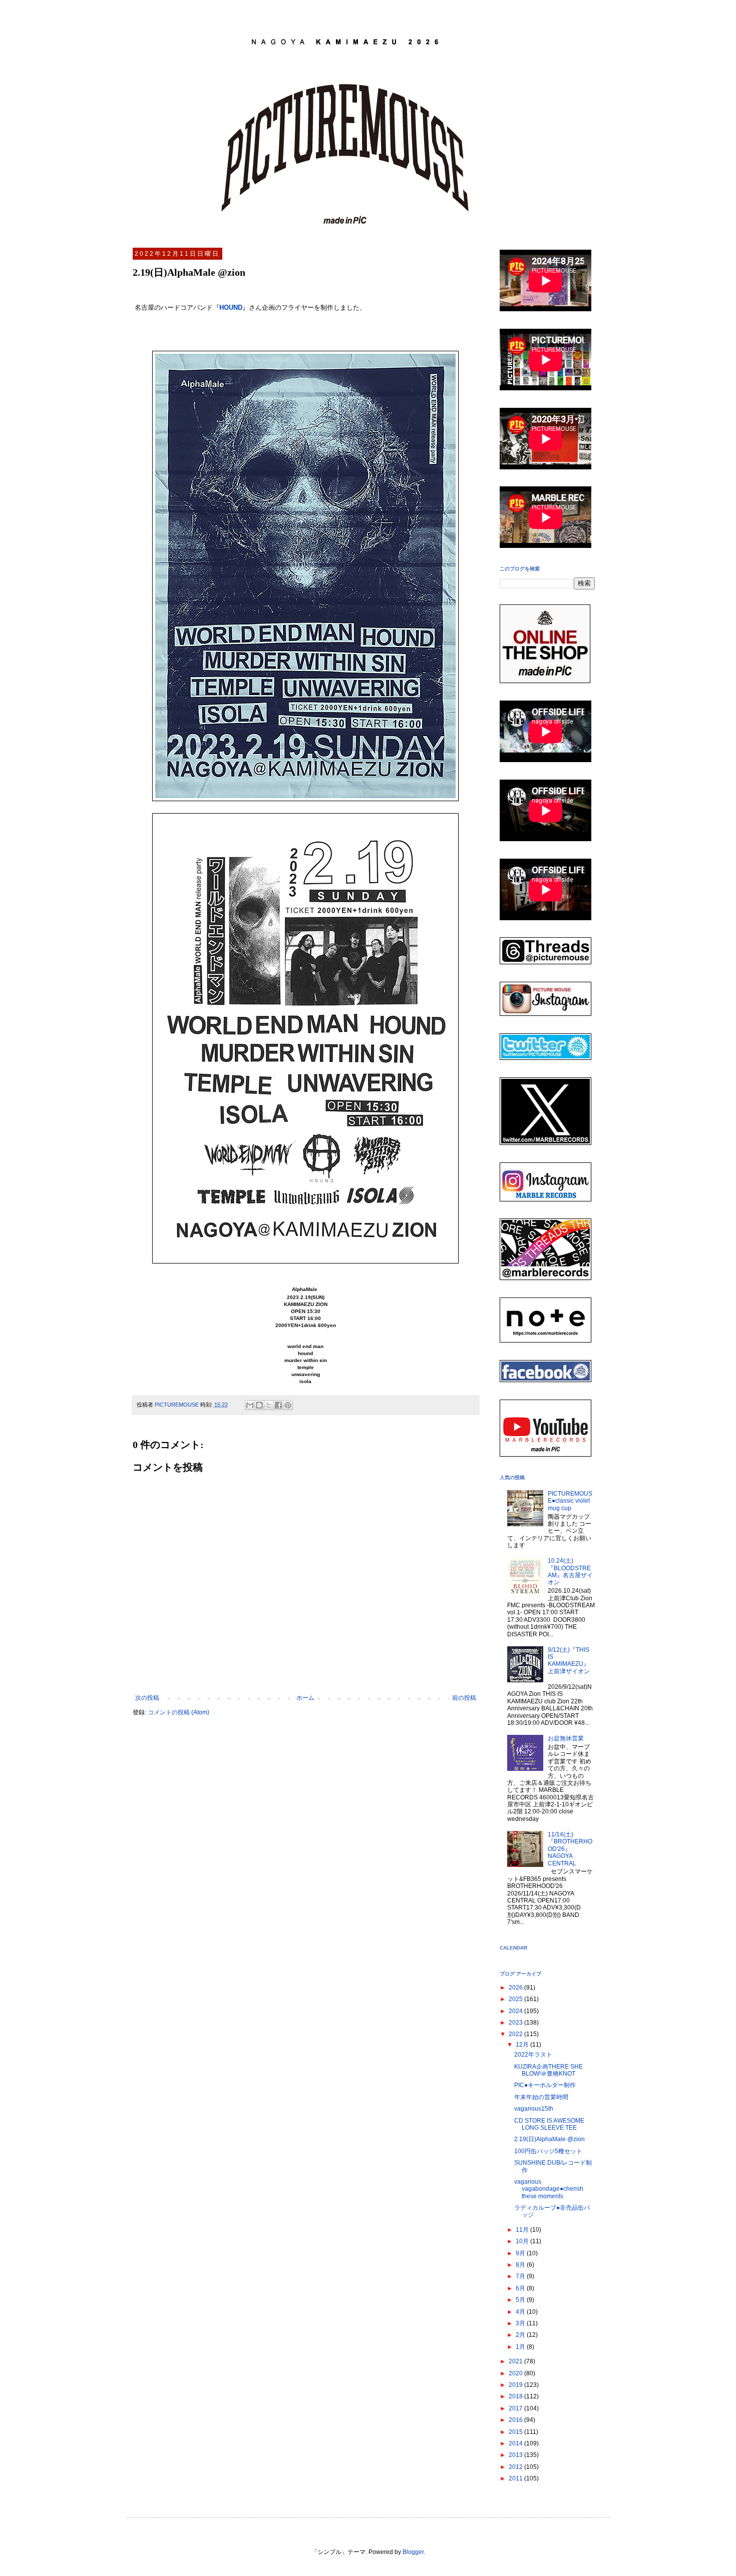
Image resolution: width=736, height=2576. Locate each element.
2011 (516, 2478)
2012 (516, 2467)
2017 (516, 2408)
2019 (516, 2385)
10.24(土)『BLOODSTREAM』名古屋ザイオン (570, 1571)
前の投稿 (464, 1698)
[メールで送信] (250, 1405)
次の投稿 (147, 1698)
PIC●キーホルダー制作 (545, 2085)
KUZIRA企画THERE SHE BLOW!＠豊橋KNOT (548, 2070)
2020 (516, 2373)
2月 (521, 2335)
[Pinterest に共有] (288, 1405)
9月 (521, 2253)
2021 (516, 2361)
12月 (523, 2045)
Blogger (413, 2552)
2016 (516, 2420)
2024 (516, 2011)
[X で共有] (269, 1405)
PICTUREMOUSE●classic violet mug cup (570, 1501)
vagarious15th (534, 2109)
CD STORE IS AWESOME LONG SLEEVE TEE (549, 2124)
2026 (516, 1988)
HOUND (231, 307)
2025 (516, 1999)
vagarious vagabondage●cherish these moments (549, 2189)
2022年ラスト (533, 2055)
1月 (521, 2347)
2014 (516, 2443)
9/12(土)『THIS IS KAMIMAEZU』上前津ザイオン (569, 1661)
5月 (521, 2300)
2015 (516, 2432)
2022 (516, 2034)
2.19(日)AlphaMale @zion (549, 2139)
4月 (521, 2312)
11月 (523, 2230)
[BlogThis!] (259, 1405)
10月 (523, 2241)
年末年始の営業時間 (541, 2097)
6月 (521, 2288)
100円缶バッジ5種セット (548, 2151)
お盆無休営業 (566, 1738)
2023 (516, 2023)
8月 (521, 2265)
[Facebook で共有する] (278, 1405)
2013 (516, 2455)
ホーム (305, 1698)
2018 (516, 2396)
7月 (521, 2276)
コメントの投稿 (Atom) (178, 1712)
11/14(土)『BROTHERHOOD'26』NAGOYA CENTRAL (570, 1849)
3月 (521, 2323)
